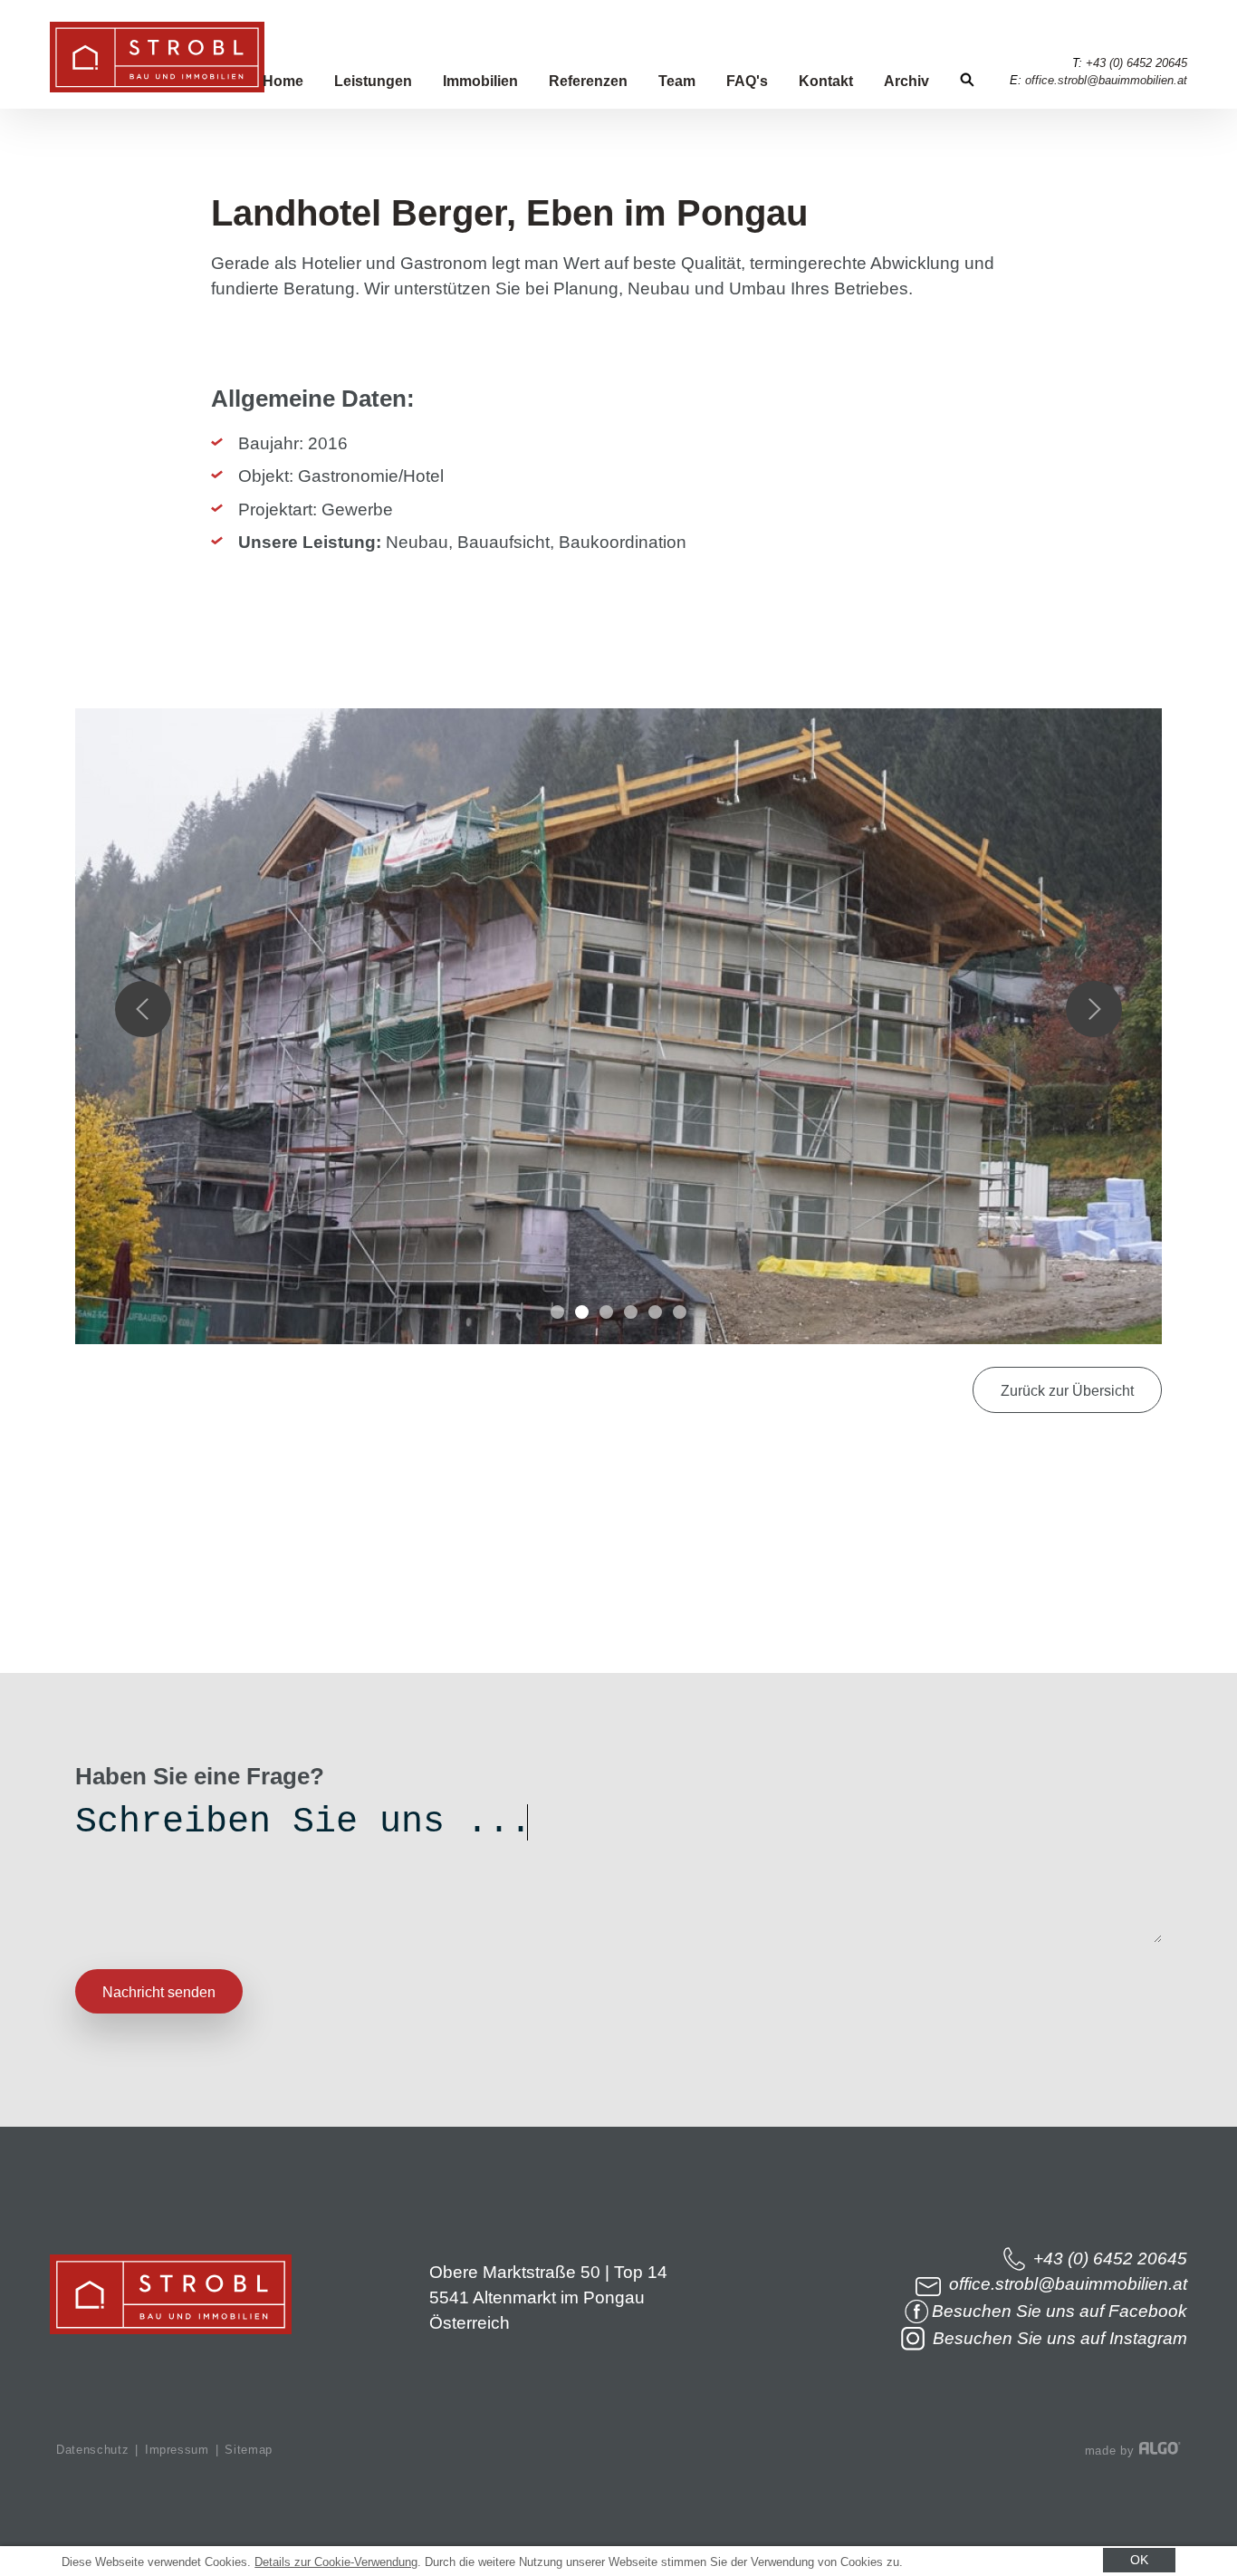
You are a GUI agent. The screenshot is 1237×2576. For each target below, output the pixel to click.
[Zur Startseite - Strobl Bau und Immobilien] (171, 2328)
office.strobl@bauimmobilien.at (1106, 80)
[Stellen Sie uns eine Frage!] (37, 1636)
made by (1112, 2451)
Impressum (177, 2450)
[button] (1067, 1390)
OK (1139, 2560)
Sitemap (249, 2450)
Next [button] (1094, 1009)
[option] (618, 1035)
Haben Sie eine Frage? (200, 1777)
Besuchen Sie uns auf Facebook (1060, 2311)
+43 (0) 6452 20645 (1136, 63)
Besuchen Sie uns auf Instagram (1058, 2338)
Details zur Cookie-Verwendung (336, 2562)
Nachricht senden (159, 1992)
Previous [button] (143, 1009)
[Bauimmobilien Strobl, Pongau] (157, 87)
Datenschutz (92, 2450)
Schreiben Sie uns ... (302, 1822)
